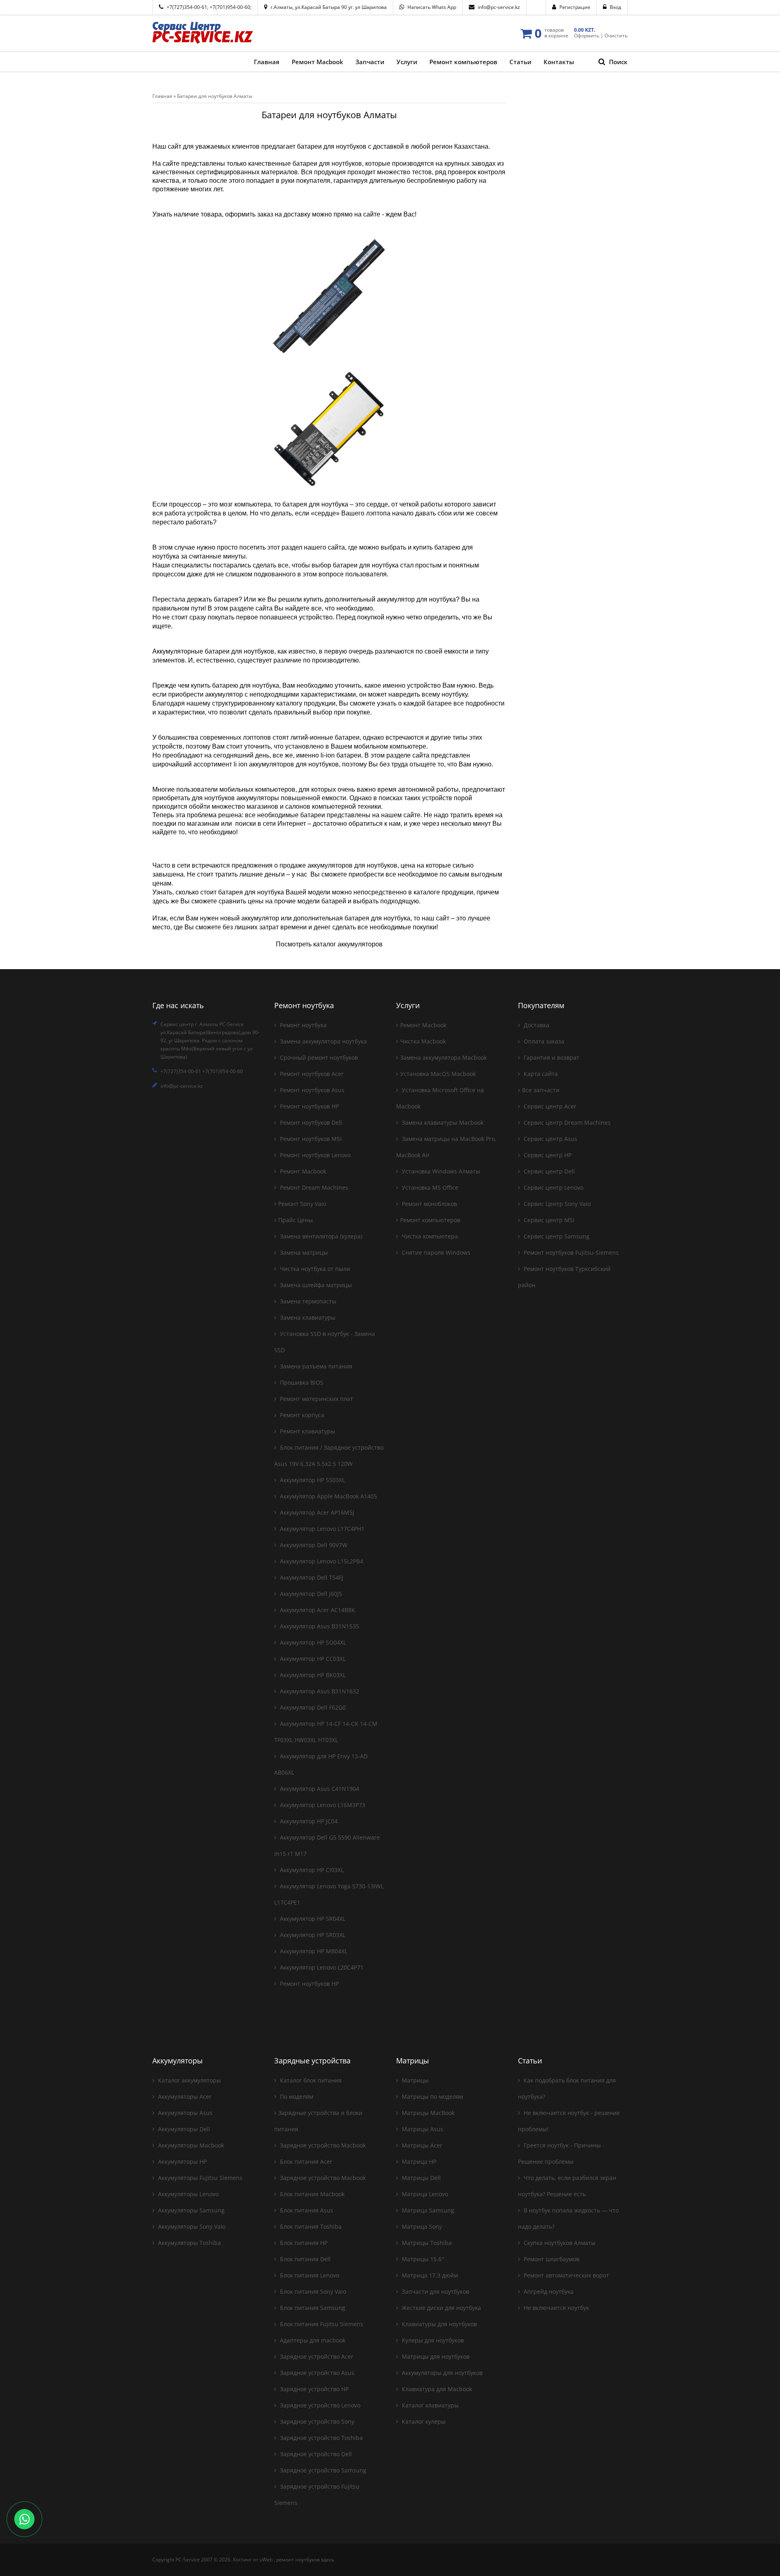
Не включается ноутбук (556, 2308)
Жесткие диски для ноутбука (441, 2308)
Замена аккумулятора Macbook (443, 1057)
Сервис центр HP (547, 1155)
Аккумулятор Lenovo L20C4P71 (321, 1967)
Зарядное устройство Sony (316, 2421)
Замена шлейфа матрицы (315, 1285)
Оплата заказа (543, 1041)
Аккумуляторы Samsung (191, 2210)
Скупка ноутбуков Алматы (559, 2243)
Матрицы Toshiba (426, 2243)
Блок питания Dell (304, 2259)
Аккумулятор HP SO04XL (312, 1642)
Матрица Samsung (427, 2210)
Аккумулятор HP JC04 (308, 1821)
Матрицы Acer (421, 2145)
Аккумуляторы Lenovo (187, 2194)
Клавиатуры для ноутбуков (439, 2324)
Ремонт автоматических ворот (565, 2275)
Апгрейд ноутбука (548, 2291)
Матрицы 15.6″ (422, 2259)
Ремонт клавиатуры (307, 1431)
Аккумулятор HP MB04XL (313, 1951)
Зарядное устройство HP (313, 2389)
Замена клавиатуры (307, 1317)
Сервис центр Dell (548, 1171)
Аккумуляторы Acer (184, 2097)
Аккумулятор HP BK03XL (312, 1675)
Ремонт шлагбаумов (551, 2259)
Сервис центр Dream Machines (566, 1122)
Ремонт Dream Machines (313, 1187)
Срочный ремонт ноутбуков (318, 1057)
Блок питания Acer (305, 2161)
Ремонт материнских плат (316, 1399)
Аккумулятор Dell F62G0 (312, 1707)
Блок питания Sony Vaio (312, 2291)
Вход (615, 7)
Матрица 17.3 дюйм (429, 2275)
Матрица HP (418, 2161)
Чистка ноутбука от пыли (314, 1269)
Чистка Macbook (423, 1041)
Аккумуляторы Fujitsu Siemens (199, 2178)
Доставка (536, 1025)
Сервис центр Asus (550, 1139)
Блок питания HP (303, 2243)
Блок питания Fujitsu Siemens (321, 2324)
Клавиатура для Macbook (436, 2389)
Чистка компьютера (429, 1236)
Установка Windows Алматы (440, 1171)
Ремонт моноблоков (429, 1204)
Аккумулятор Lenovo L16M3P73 (322, 1805)
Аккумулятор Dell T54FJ (311, 1577)
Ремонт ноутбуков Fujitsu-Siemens (570, 1252)
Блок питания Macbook (311, 2194)
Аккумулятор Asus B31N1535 (319, 1626)
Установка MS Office (429, 1187)
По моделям (296, 2097)
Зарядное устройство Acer (316, 2356)
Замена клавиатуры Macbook (442, 1122)
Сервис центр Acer (549, 1106)
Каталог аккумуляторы (189, 2080)
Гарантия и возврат (551, 1057)
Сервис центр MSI (548, 1220)
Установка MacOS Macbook (438, 1074)
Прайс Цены (296, 1220)
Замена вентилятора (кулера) (320, 1236)
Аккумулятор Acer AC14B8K (317, 1610)
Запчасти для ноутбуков (435, 2291)
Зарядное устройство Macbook (322, 2145)
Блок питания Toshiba (310, 2226)
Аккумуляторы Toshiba (189, 2243)
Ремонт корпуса (301, 1415)
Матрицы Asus (422, 2129)
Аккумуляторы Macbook (190, 2145)
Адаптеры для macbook (312, 2340)
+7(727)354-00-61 (187, 7)
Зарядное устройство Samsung (322, 2470)
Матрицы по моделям (432, 2097)
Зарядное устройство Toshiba (321, 2438)
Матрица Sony (421, 2226)
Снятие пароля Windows (435, 1252)
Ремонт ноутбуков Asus (311, 1090)
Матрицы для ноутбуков (435, 2356)
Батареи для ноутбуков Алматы (215, 96)
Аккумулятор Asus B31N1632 (319, 1691)
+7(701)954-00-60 (230, 7)
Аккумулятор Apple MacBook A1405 (328, 1496)
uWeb (266, 2560)
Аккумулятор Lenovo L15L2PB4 (321, 1561)
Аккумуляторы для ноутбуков (441, 2373)
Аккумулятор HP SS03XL (312, 1480)
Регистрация (575, 7)
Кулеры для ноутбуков (432, 2340)
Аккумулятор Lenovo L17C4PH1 (321, 1529)
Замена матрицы (303, 1252)
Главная (162, 96)
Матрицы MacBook (427, 2113)
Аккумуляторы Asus (184, 2113)
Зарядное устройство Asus (316, 2373)
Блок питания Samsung (312, 2308)
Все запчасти (541, 1090)
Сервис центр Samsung (556, 1236)
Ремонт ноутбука (302, 1025)
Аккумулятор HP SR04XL (312, 1919)
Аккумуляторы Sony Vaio (191, 2226)
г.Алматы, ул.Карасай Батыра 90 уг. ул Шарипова (329, 7)
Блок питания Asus (306, 2210)
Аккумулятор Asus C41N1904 (319, 1789)
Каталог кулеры (423, 2421)
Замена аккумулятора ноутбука (323, 1041)
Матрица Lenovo (424, 2194)
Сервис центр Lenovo (553, 1187)
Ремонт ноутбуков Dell (310, 1122)
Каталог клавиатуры (429, 2405)
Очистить (616, 36)
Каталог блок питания (310, 2080)
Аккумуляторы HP (182, 2161)
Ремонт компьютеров (430, 1220)
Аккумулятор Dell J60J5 (310, 1594)
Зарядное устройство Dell (315, 2454)
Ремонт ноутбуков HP (309, 1106)
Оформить (587, 36)
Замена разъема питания (315, 1366)
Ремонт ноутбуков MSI (310, 1139)
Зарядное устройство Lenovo (319, 2405)
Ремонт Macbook (302, 1171)
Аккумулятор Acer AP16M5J (316, 1512)
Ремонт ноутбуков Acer (311, 1074)
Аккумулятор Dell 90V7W (313, 1545)
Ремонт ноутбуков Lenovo (314, 1155)
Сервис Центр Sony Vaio (556, 1204)
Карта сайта (540, 1074)
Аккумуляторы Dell (183, 2129)
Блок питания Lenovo (309, 2275)
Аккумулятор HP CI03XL (311, 1870)
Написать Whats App (432, 7)
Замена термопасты (307, 1301)
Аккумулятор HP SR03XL (312, 1935)
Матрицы (414, 2080)
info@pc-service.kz (499, 7)
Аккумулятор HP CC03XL (312, 1659)
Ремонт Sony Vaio (302, 1204)
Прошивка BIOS (301, 1382)
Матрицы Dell (420, 2178)
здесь (328, 2560)
